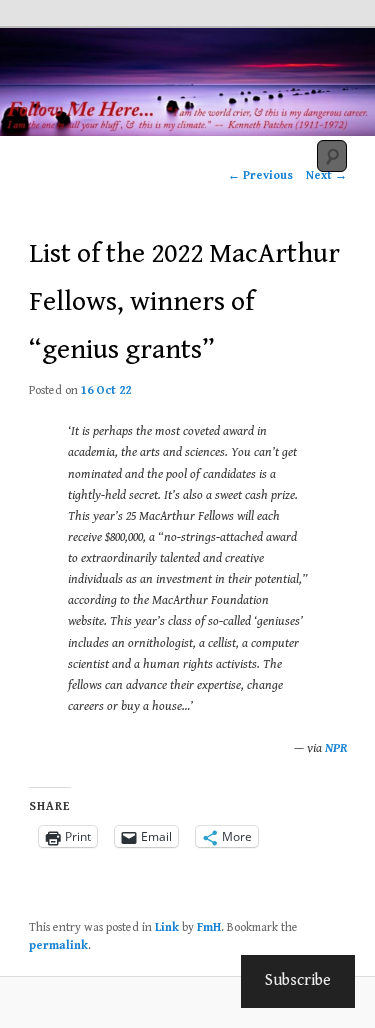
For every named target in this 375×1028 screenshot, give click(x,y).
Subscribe (298, 980)
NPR (336, 748)
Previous (260, 175)
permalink (58, 945)
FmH (209, 927)
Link (167, 927)
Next (326, 175)
